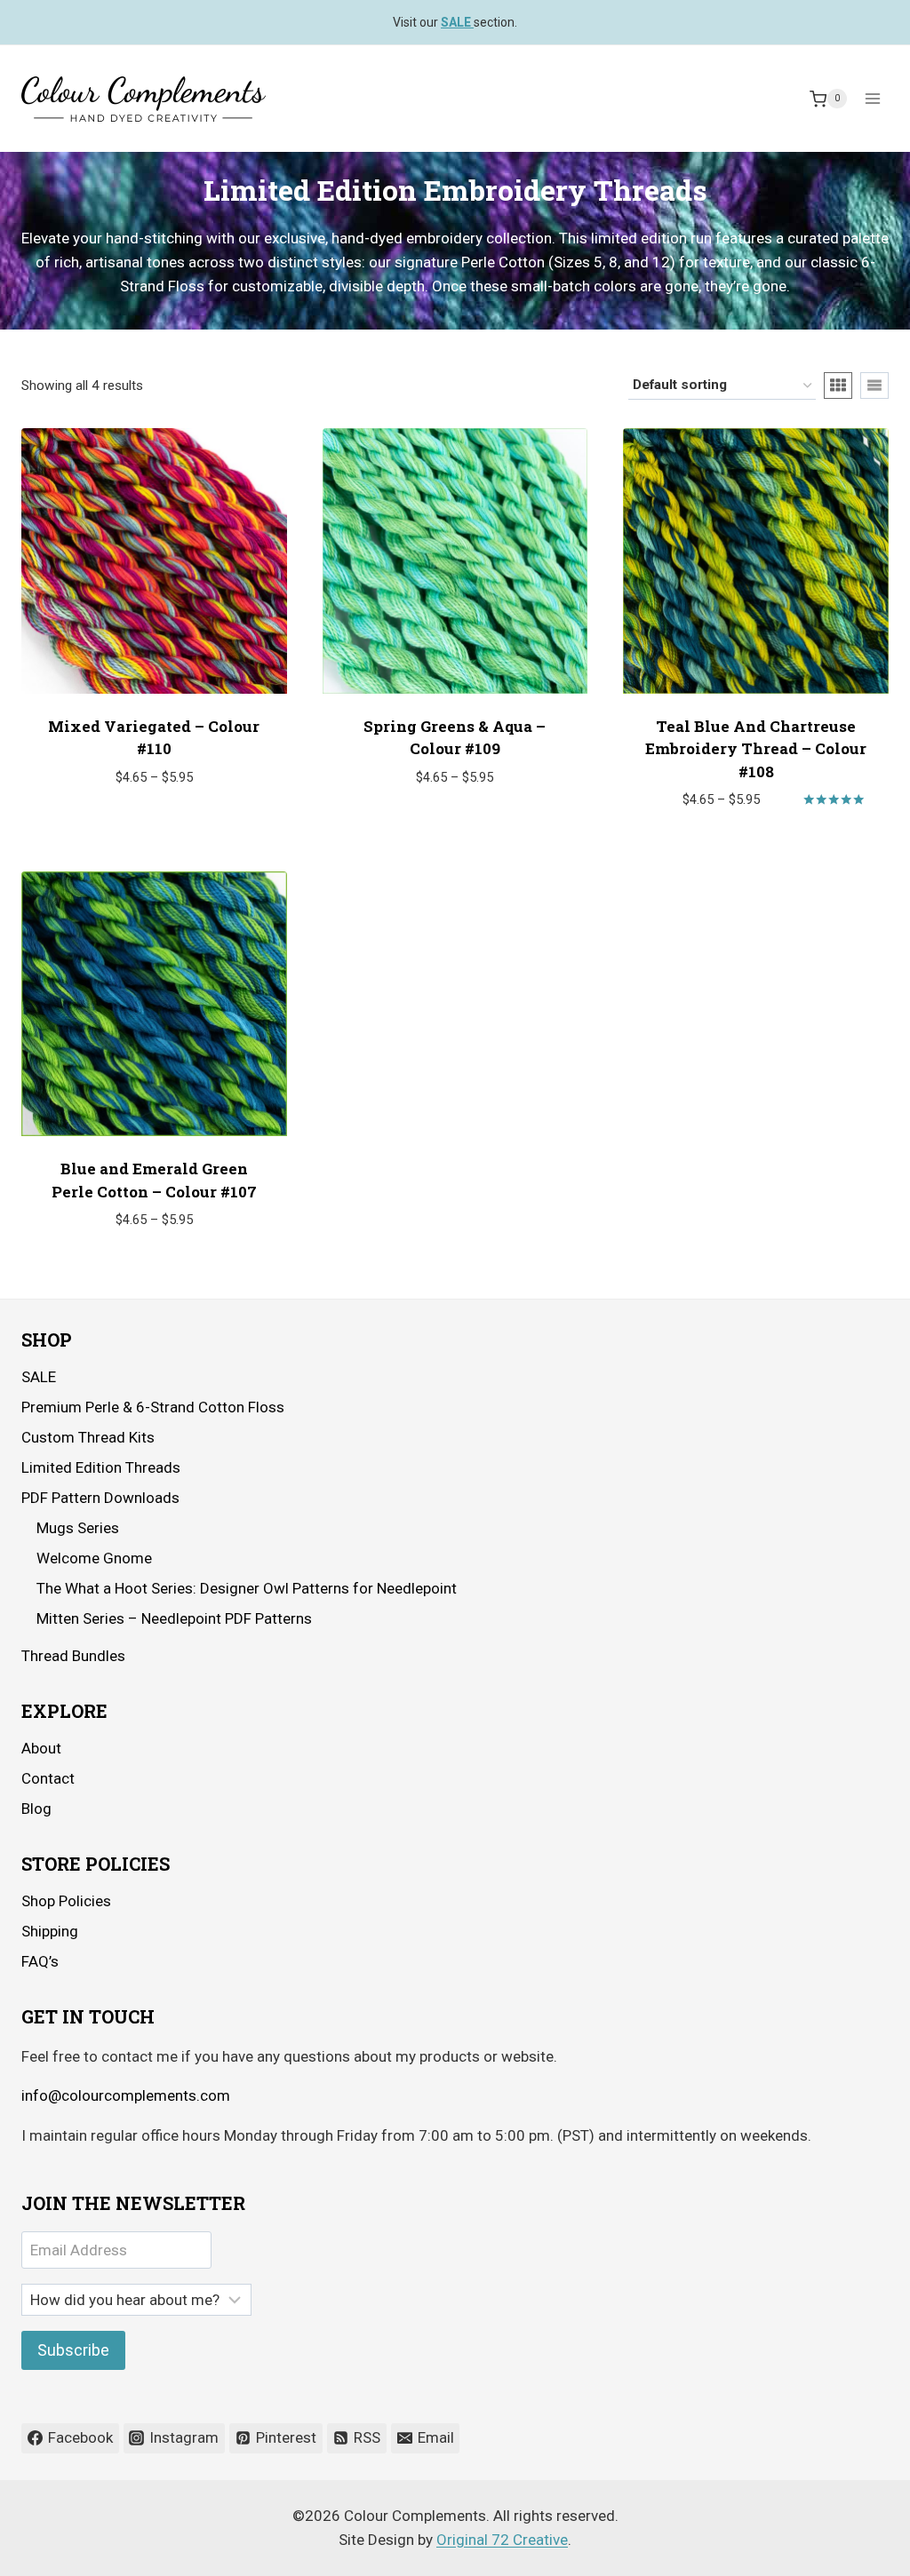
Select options (145, 830)
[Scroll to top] (847, 2549)
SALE (39, 1377)
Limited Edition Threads (101, 1467)
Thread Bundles (73, 1656)
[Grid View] (838, 386)
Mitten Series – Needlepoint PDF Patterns (174, 1618)
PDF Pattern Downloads (100, 1498)
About (41, 1748)
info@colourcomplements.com (126, 2095)
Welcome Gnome (94, 1558)
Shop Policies (66, 1901)
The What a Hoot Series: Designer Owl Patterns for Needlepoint (247, 1588)
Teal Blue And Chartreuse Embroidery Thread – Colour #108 (756, 749)
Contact (48, 1778)
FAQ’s (40, 1961)
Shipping (50, 1931)
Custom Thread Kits (88, 1437)
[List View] (874, 386)
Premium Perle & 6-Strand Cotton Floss (153, 1407)
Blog (36, 1809)
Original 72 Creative (502, 2540)
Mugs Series (78, 1528)
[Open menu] (872, 99)
